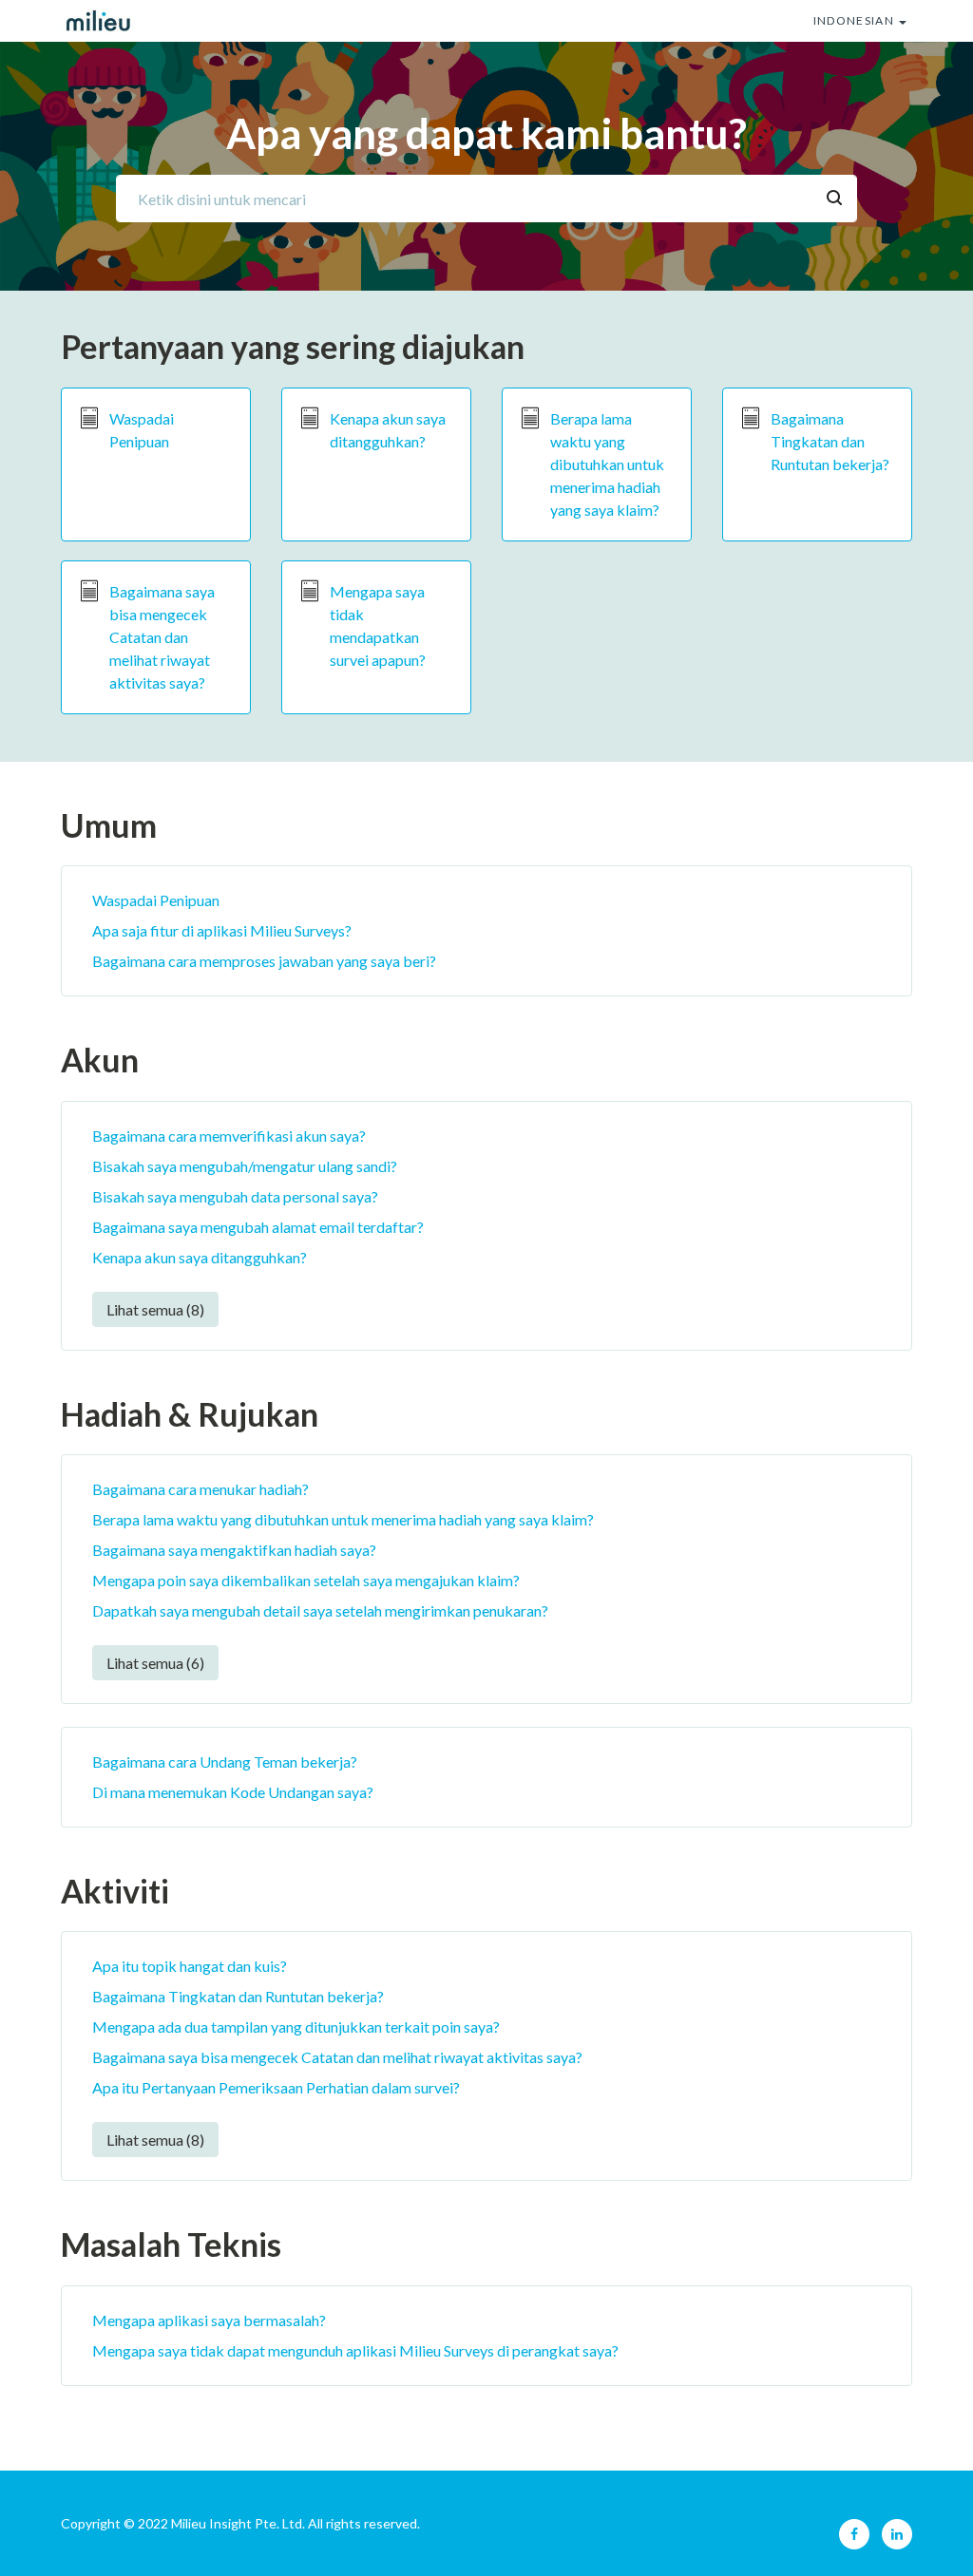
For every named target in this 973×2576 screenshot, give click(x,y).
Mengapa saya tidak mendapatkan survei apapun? (378, 625)
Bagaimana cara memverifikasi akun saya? (229, 1136)
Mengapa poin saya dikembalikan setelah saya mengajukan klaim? (306, 1580)
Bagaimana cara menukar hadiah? (200, 1489)
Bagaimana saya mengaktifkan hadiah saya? (234, 1550)
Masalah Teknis (171, 2244)
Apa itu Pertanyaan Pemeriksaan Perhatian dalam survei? (276, 2087)
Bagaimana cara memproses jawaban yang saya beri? (264, 961)
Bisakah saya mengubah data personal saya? (235, 1196)
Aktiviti (115, 1891)
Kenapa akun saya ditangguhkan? (388, 430)
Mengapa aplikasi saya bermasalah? (209, 2320)
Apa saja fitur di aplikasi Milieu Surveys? (222, 930)
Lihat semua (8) (155, 1309)
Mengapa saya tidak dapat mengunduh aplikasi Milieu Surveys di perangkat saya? (355, 2350)
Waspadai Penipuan (142, 430)
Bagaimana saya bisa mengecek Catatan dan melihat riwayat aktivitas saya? (162, 637)
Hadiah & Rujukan (190, 1414)
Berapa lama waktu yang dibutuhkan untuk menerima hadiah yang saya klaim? (607, 464)
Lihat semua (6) (155, 1663)
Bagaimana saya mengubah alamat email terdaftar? (258, 1227)
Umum (109, 825)
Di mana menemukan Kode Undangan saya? (233, 1792)
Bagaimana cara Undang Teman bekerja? (225, 1762)
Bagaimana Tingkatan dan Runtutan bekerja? (830, 441)
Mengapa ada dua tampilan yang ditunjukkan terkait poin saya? (296, 2027)
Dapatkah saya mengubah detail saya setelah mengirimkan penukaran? (320, 1610)
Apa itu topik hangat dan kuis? (190, 1966)
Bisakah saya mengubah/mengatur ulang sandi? (245, 1166)
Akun (100, 1060)
